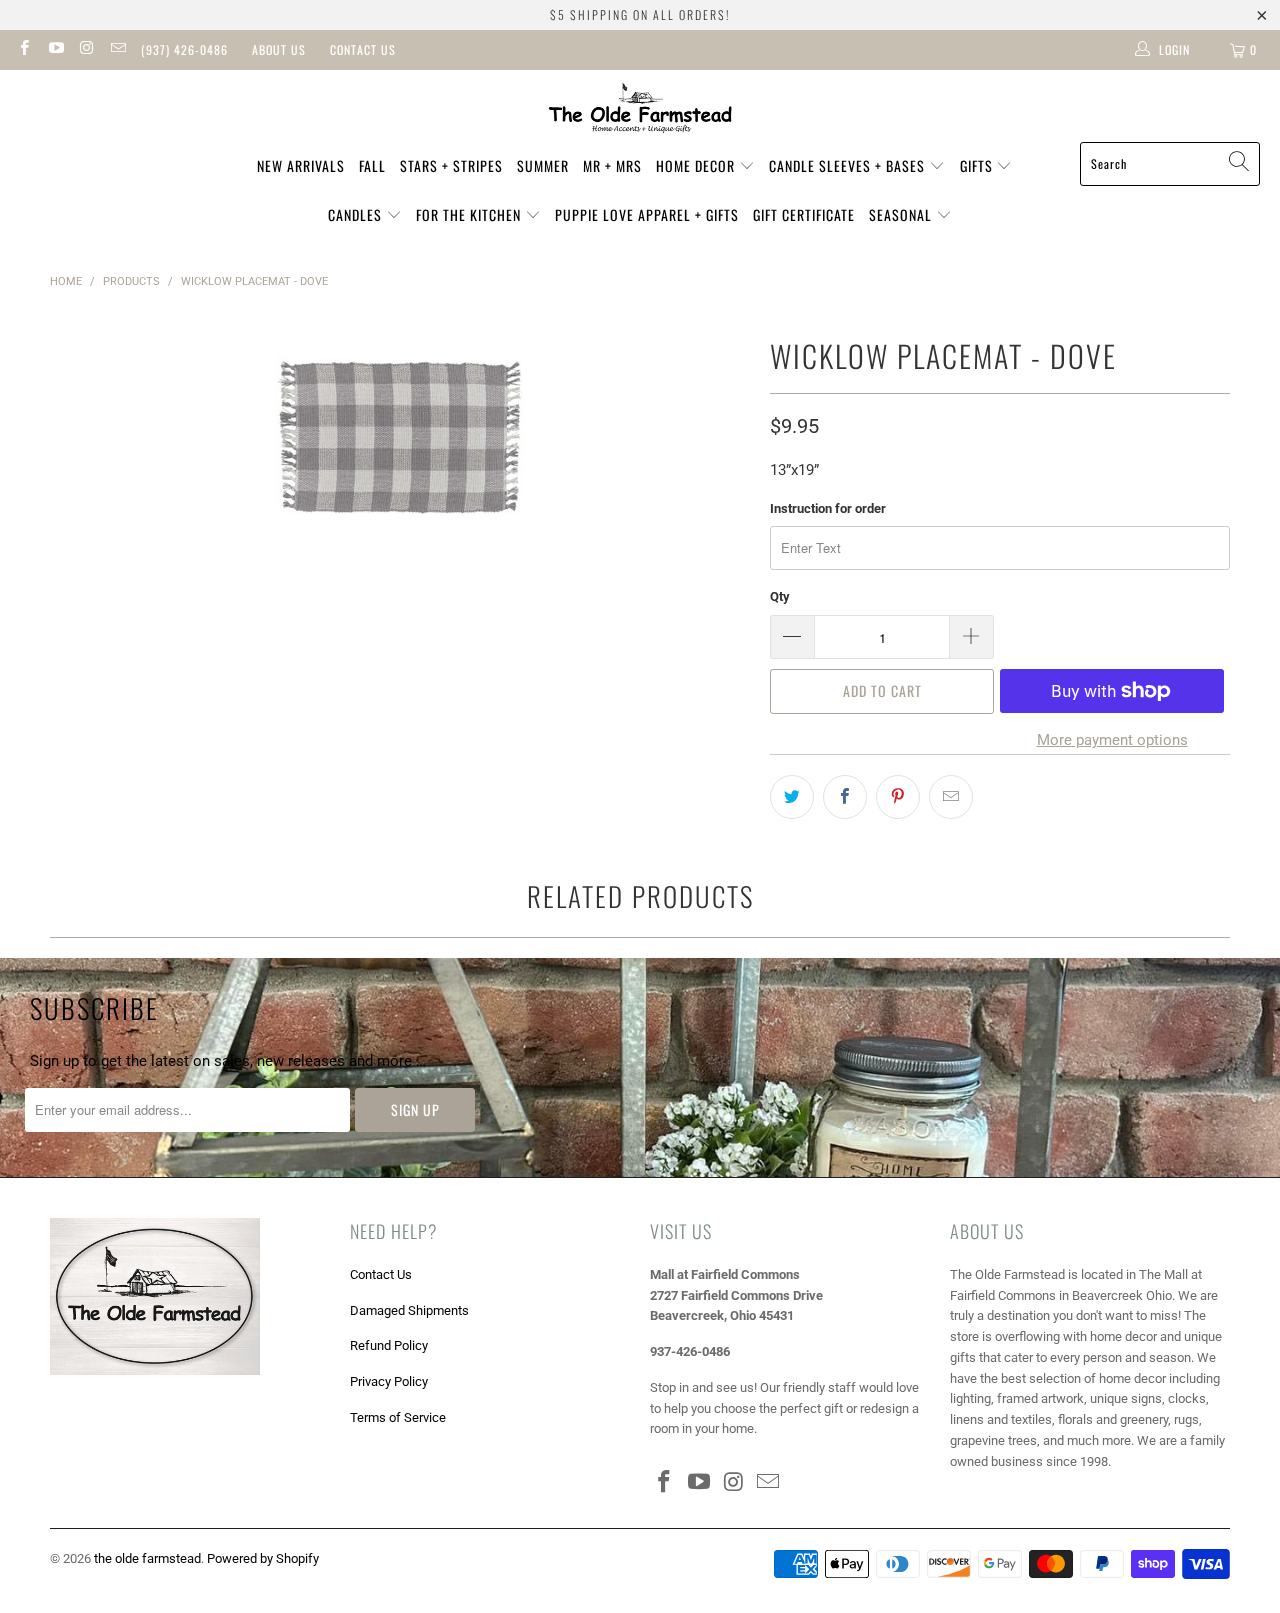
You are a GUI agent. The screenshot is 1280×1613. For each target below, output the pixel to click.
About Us (279, 49)
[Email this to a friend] (951, 797)
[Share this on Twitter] (792, 797)
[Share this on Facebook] (845, 797)
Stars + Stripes (451, 165)
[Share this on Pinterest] (898, 797)
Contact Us (363, 49)
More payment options (1112, 740)
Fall (372, 165)
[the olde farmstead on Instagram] (86, 50)
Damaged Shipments (409, 1310)
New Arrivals (301, 165)
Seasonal (902, 214)
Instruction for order (828, 508)
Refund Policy (389, 1345)
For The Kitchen (470, 214)
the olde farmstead (147, 1558)
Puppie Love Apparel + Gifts (647, 214)
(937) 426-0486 (184, 49)
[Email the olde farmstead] (117, 50)
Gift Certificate (804, 214)
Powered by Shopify (263, 1558)
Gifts (978, 165)
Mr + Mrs (612, 165)
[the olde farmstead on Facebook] (23, 50)
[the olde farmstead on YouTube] (54, 50)
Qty (780, 596)
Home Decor (697, 165)
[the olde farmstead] (640, 111)
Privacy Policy (389, 1381)
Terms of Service (398, 1417)
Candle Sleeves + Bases (849, 165)
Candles (357, 214)
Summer (543, 165)
